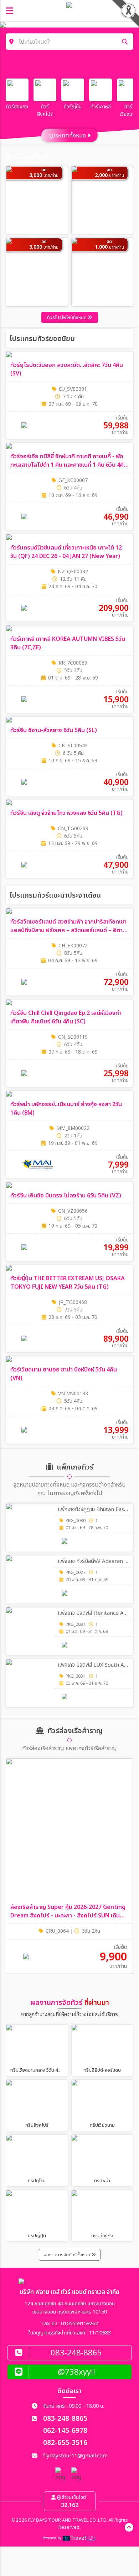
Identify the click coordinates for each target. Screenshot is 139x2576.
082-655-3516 (65, 2443)
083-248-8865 (65, 2419)
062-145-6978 (65, 2431)
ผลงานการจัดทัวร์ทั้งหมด (67, 2255)
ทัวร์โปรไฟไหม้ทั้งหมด (67, 318)
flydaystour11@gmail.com (75, 2456)
